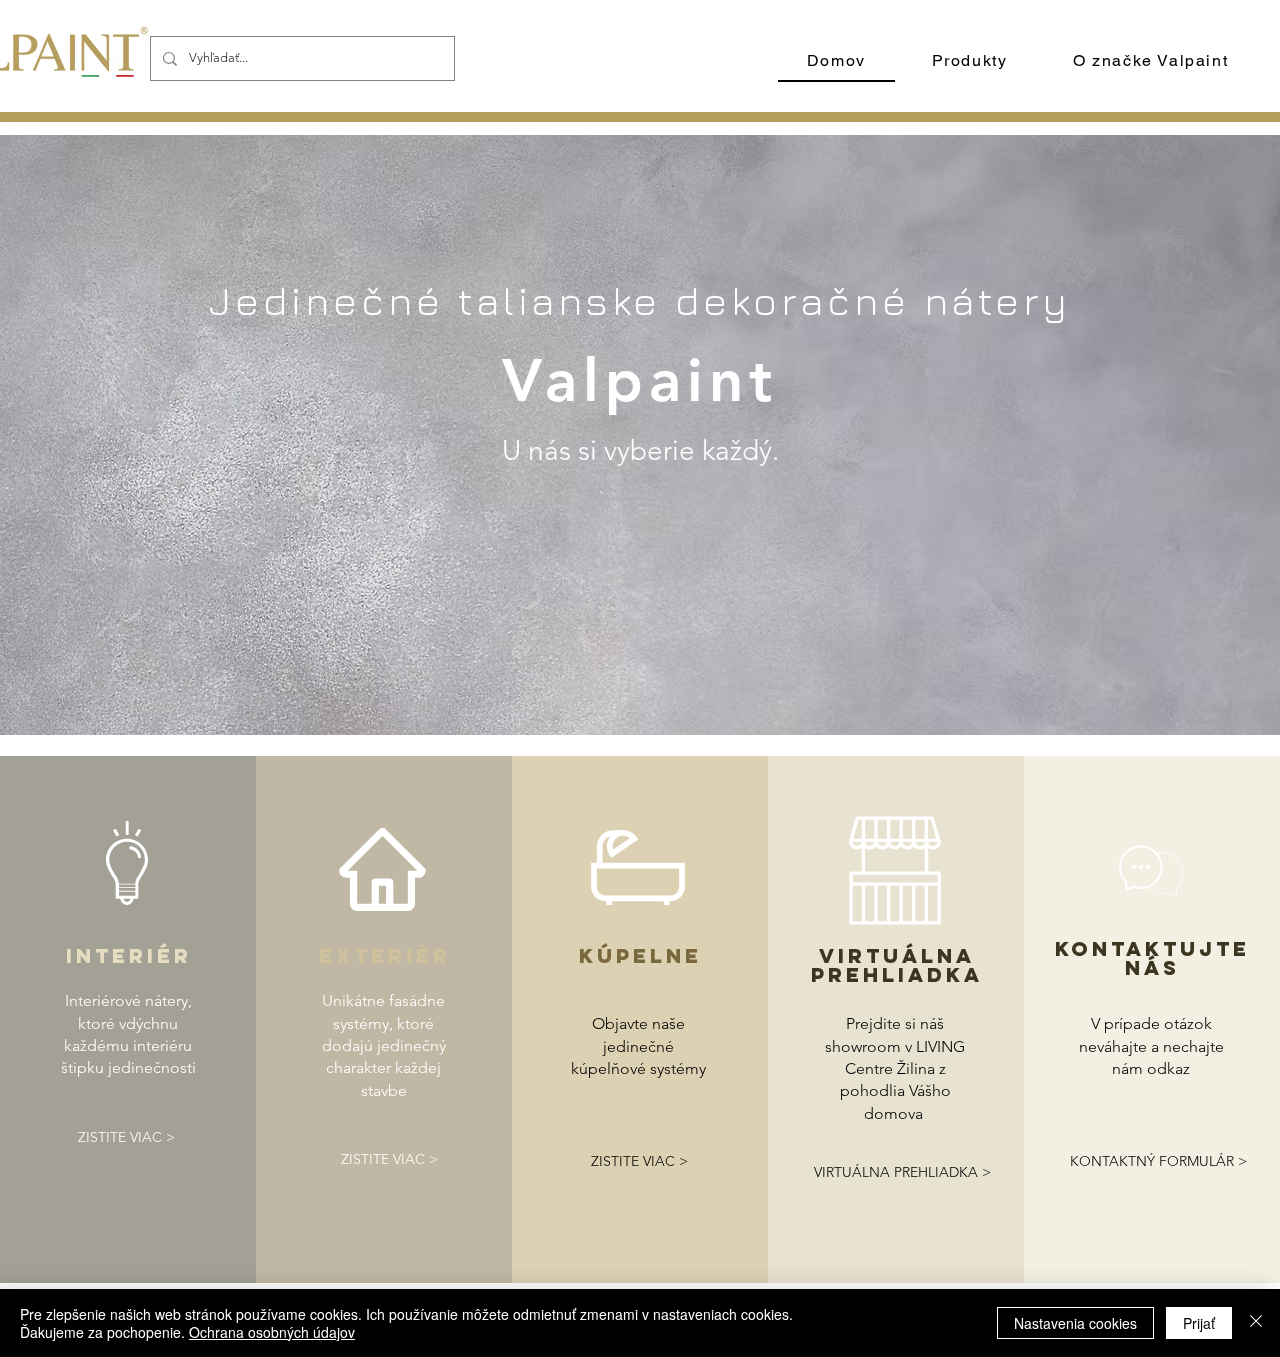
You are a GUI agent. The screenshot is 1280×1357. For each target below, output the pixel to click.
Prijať (1199, 1323)
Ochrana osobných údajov (272, 1332)
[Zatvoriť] (1256, 1323)
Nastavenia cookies (1075, 1323)
